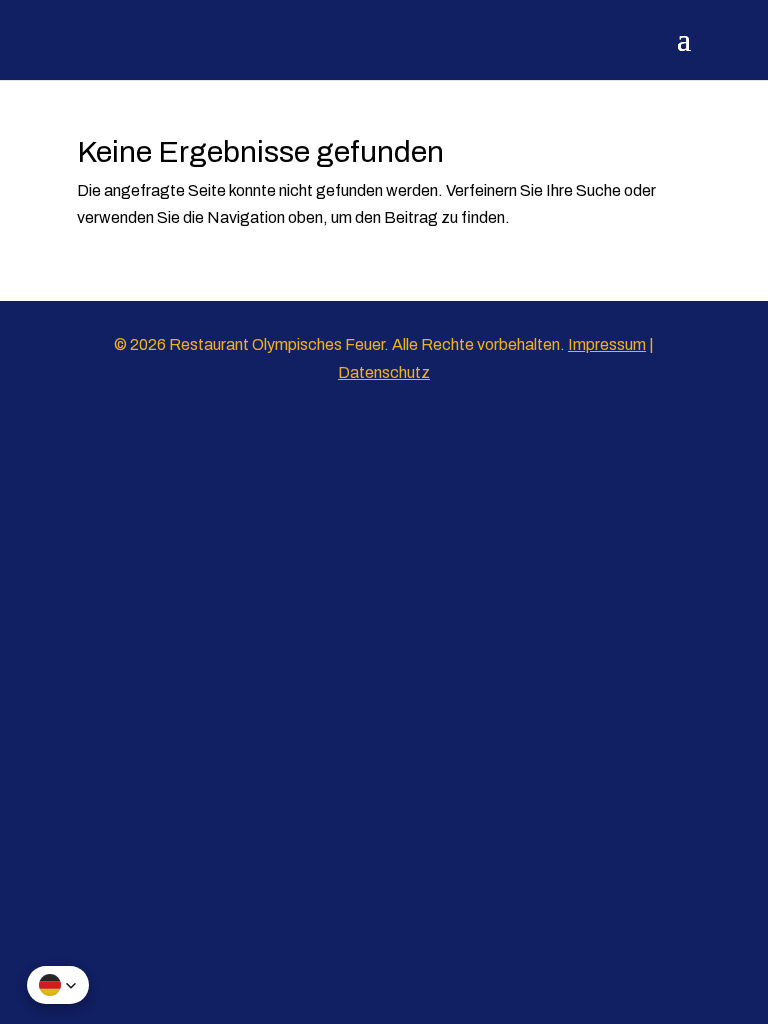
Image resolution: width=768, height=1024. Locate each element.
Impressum (607, 344)
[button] (58, 985)
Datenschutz (384, 372)
